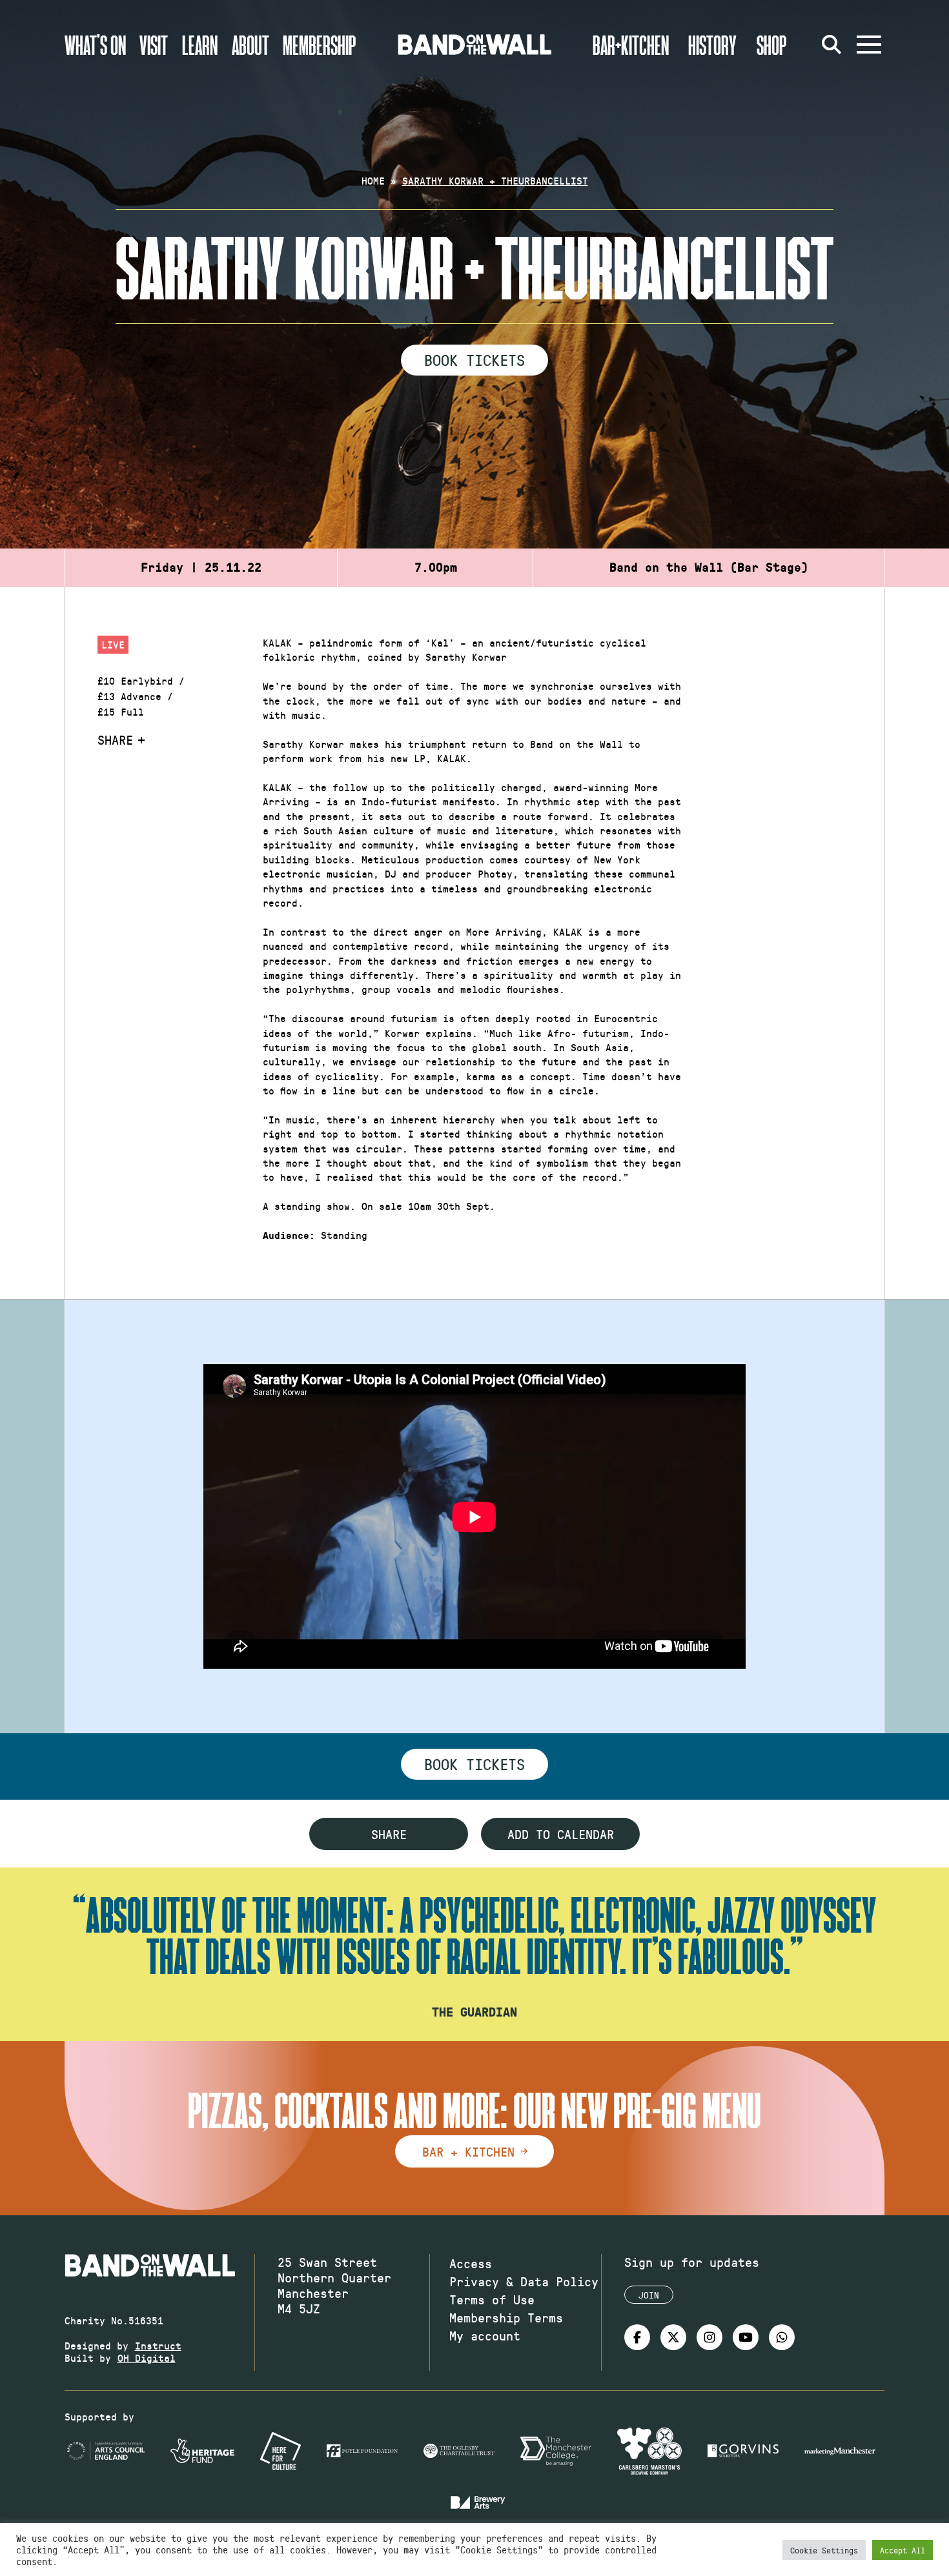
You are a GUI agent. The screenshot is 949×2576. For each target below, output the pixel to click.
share (389, 1834)
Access (471, 2263)
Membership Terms (506, 2317)
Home (373, 180)
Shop (772, 45)
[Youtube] (746, 2337)
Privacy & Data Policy (524, 2281)
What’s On (95, 45)
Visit (154, 45)
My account (485, 2335)
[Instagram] (709, 2337)
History (712, 45)
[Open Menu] (869, 45)
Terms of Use (492, 2299)
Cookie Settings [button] (824, 2550)
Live (113, 644)
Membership (320, 45)
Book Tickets (474, 359)
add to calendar (561, 1834)
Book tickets (474, 1764)
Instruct (158, 2345)
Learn (200, 45)
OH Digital (147, 2358)
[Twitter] (673, 2337)
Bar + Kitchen (468, 2151)
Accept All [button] (903, 2550)
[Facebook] (637, 2337)
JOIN (649, 2295)
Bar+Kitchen (631, 45)
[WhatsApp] (782, 2337)
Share (115, 740)
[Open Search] (832, 45)
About (250, 45)
